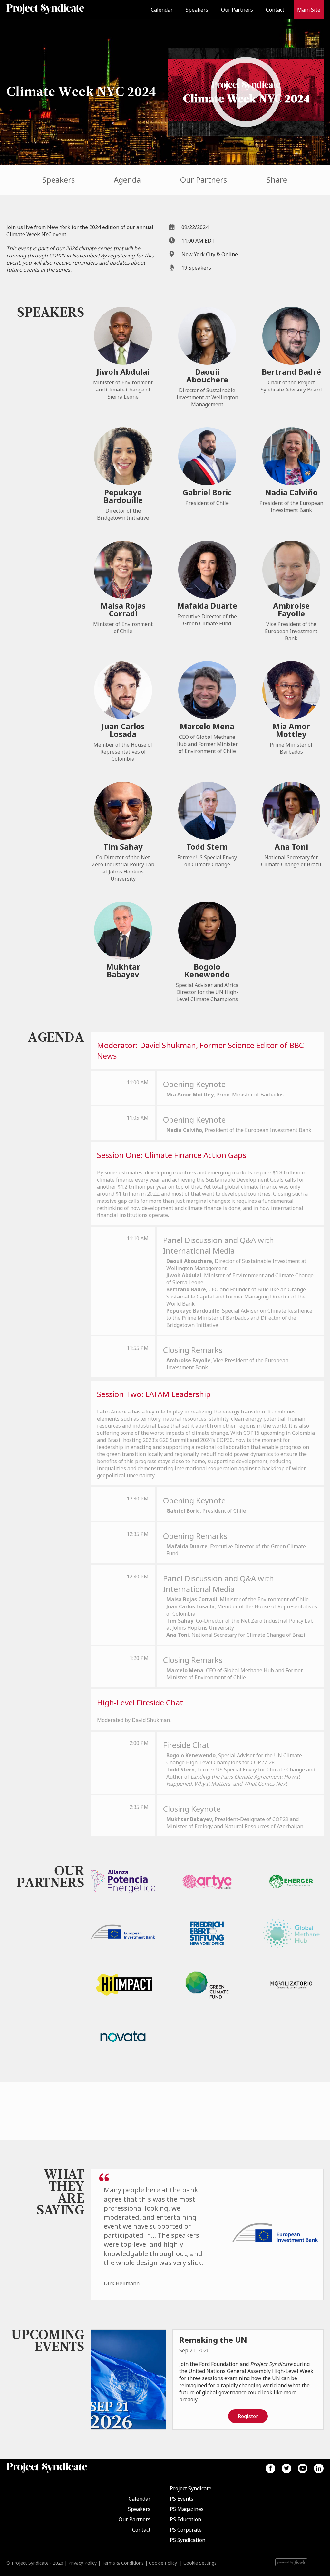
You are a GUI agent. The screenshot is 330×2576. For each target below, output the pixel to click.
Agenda (127, 180)
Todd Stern (207, 847)
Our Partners (237, 10)
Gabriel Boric (207, 492)
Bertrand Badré (291, 372)
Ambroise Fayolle (291, 609)
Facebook (270, 2468)
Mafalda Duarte (207, 606)
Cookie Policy (163, 2563)
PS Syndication (188, 2540)
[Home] (45, 10)
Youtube (303, 2468)
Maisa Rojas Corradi (123, 609)
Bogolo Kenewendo (207, 970)
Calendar (162, 10)
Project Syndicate (191, 2488)
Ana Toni (291, 847)
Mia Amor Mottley (291, 730)
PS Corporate (186, 2530)
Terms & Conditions (123, 2563)
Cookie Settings (200, 2563)
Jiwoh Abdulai (123, 372)
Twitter (286, 2468)
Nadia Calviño (291, 492)
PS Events (182, 2499)
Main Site (309, 10)
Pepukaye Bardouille (123, 496)
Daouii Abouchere (207, 376)
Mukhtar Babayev (123, 970)
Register (248, 2416)
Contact (275, 10)
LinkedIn (319, 2468)
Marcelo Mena (207, 726)
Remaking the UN (213, 2340)
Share (277, 180)
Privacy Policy (82, 2563)
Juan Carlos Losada (123, 730)
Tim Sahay (123, 847)
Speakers (197, 10)
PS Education (185, 2519)
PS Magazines (187, 2509)
